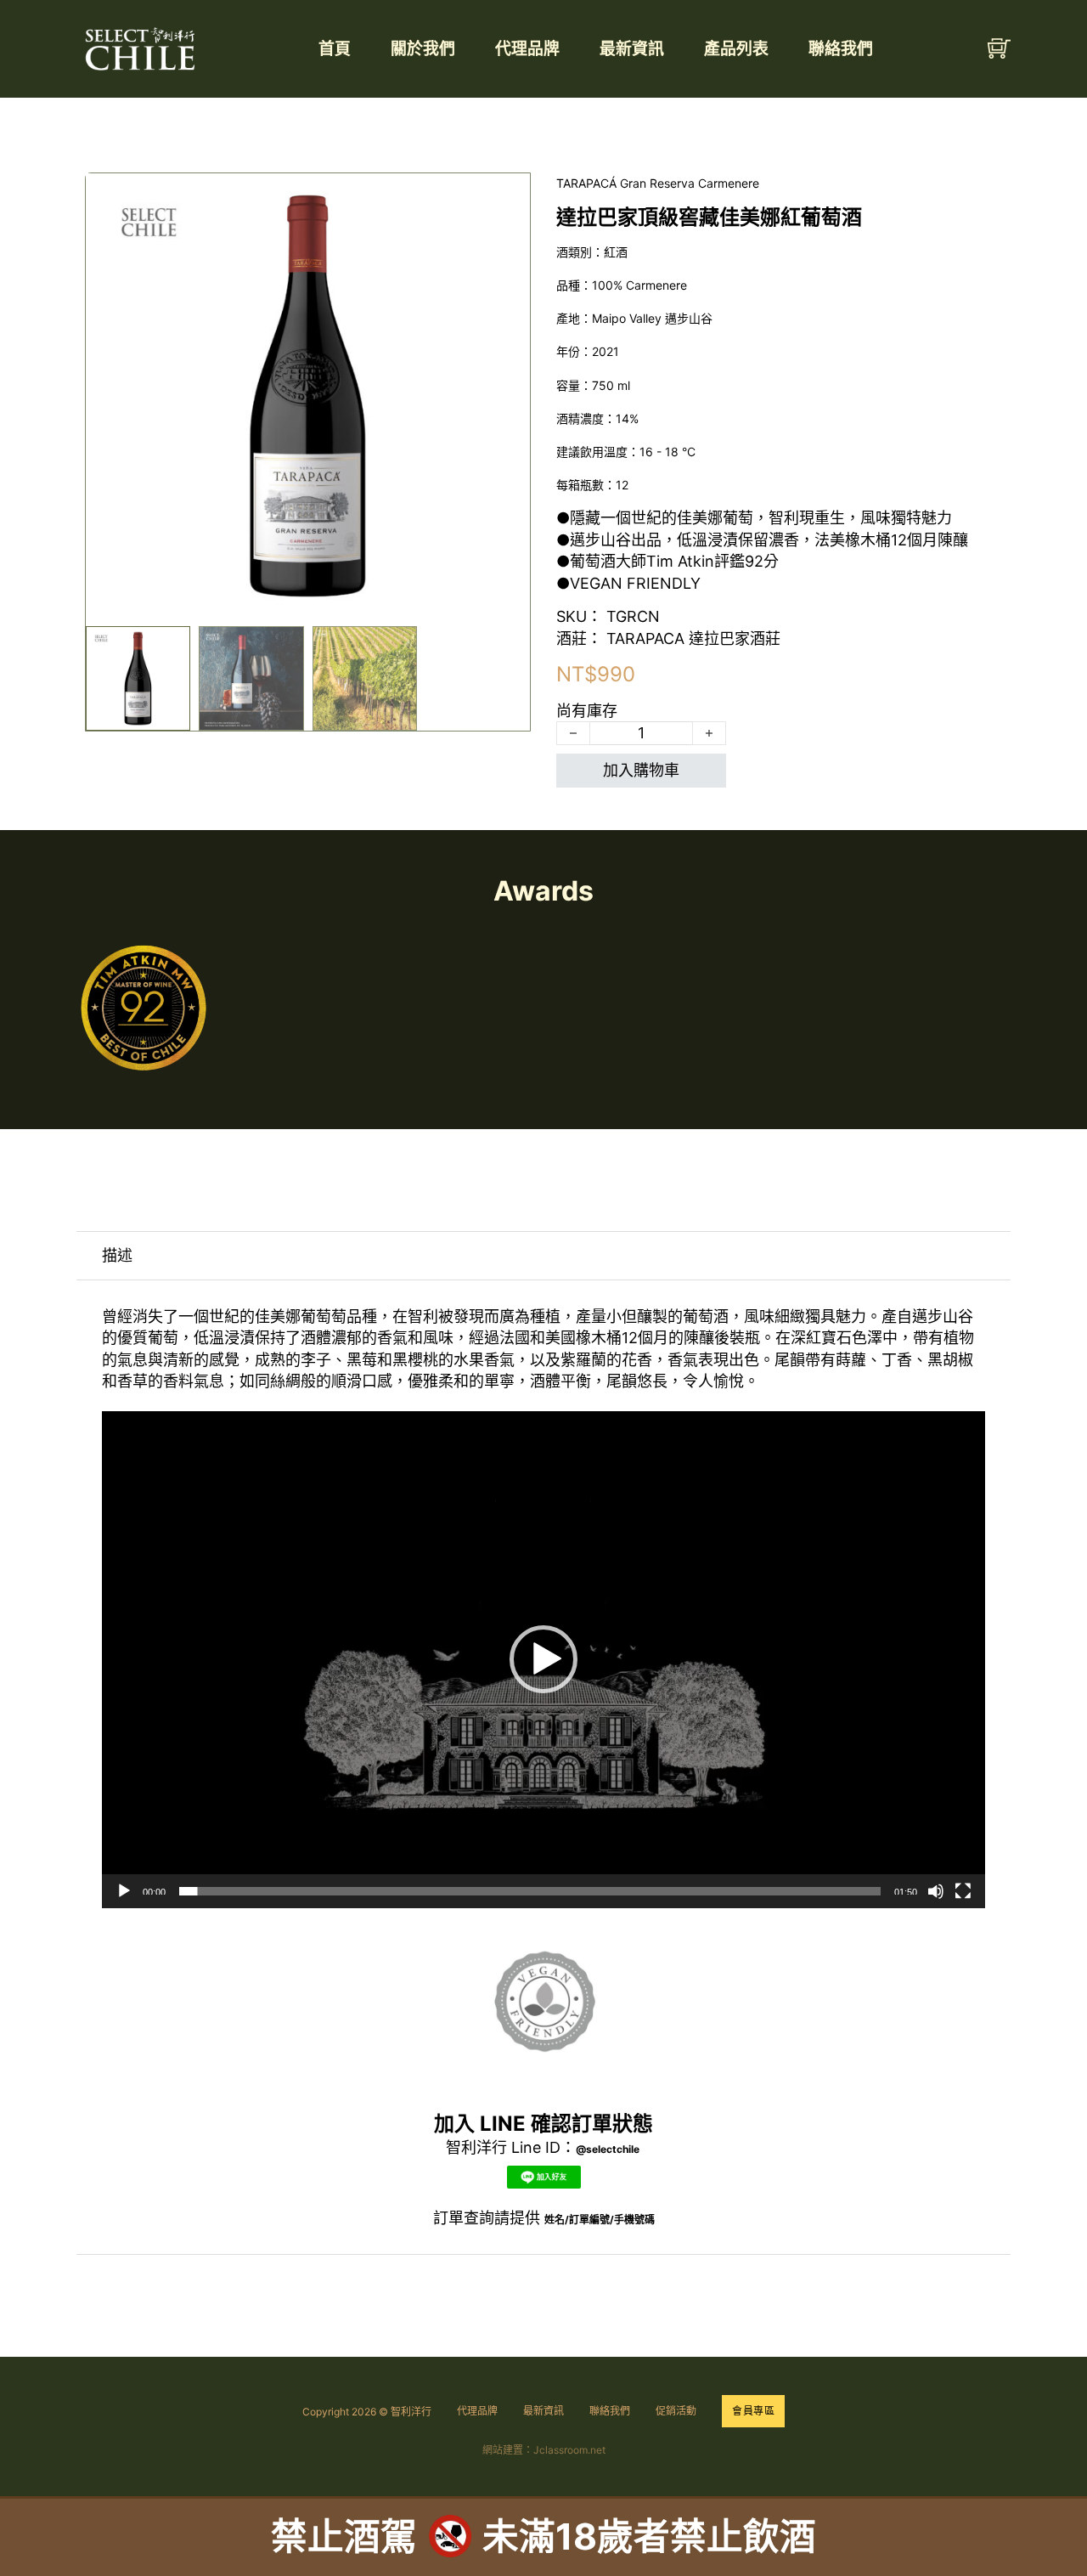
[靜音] (936, 1891)
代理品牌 (527, 49)
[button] (507, 196)
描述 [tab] (117, 1255)
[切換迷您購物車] (999, 49)
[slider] (530, 1891)
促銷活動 (676, 2411)
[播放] (124, 1891)
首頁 (335, 49)
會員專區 (753, 2411)
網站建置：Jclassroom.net (544, 2450)
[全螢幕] (963, 1891)
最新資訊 (632, 49)
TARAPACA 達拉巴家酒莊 (693, 638)
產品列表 (736, 49)
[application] (543, 1660)
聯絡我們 (841, 49)
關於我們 (423, 49)
